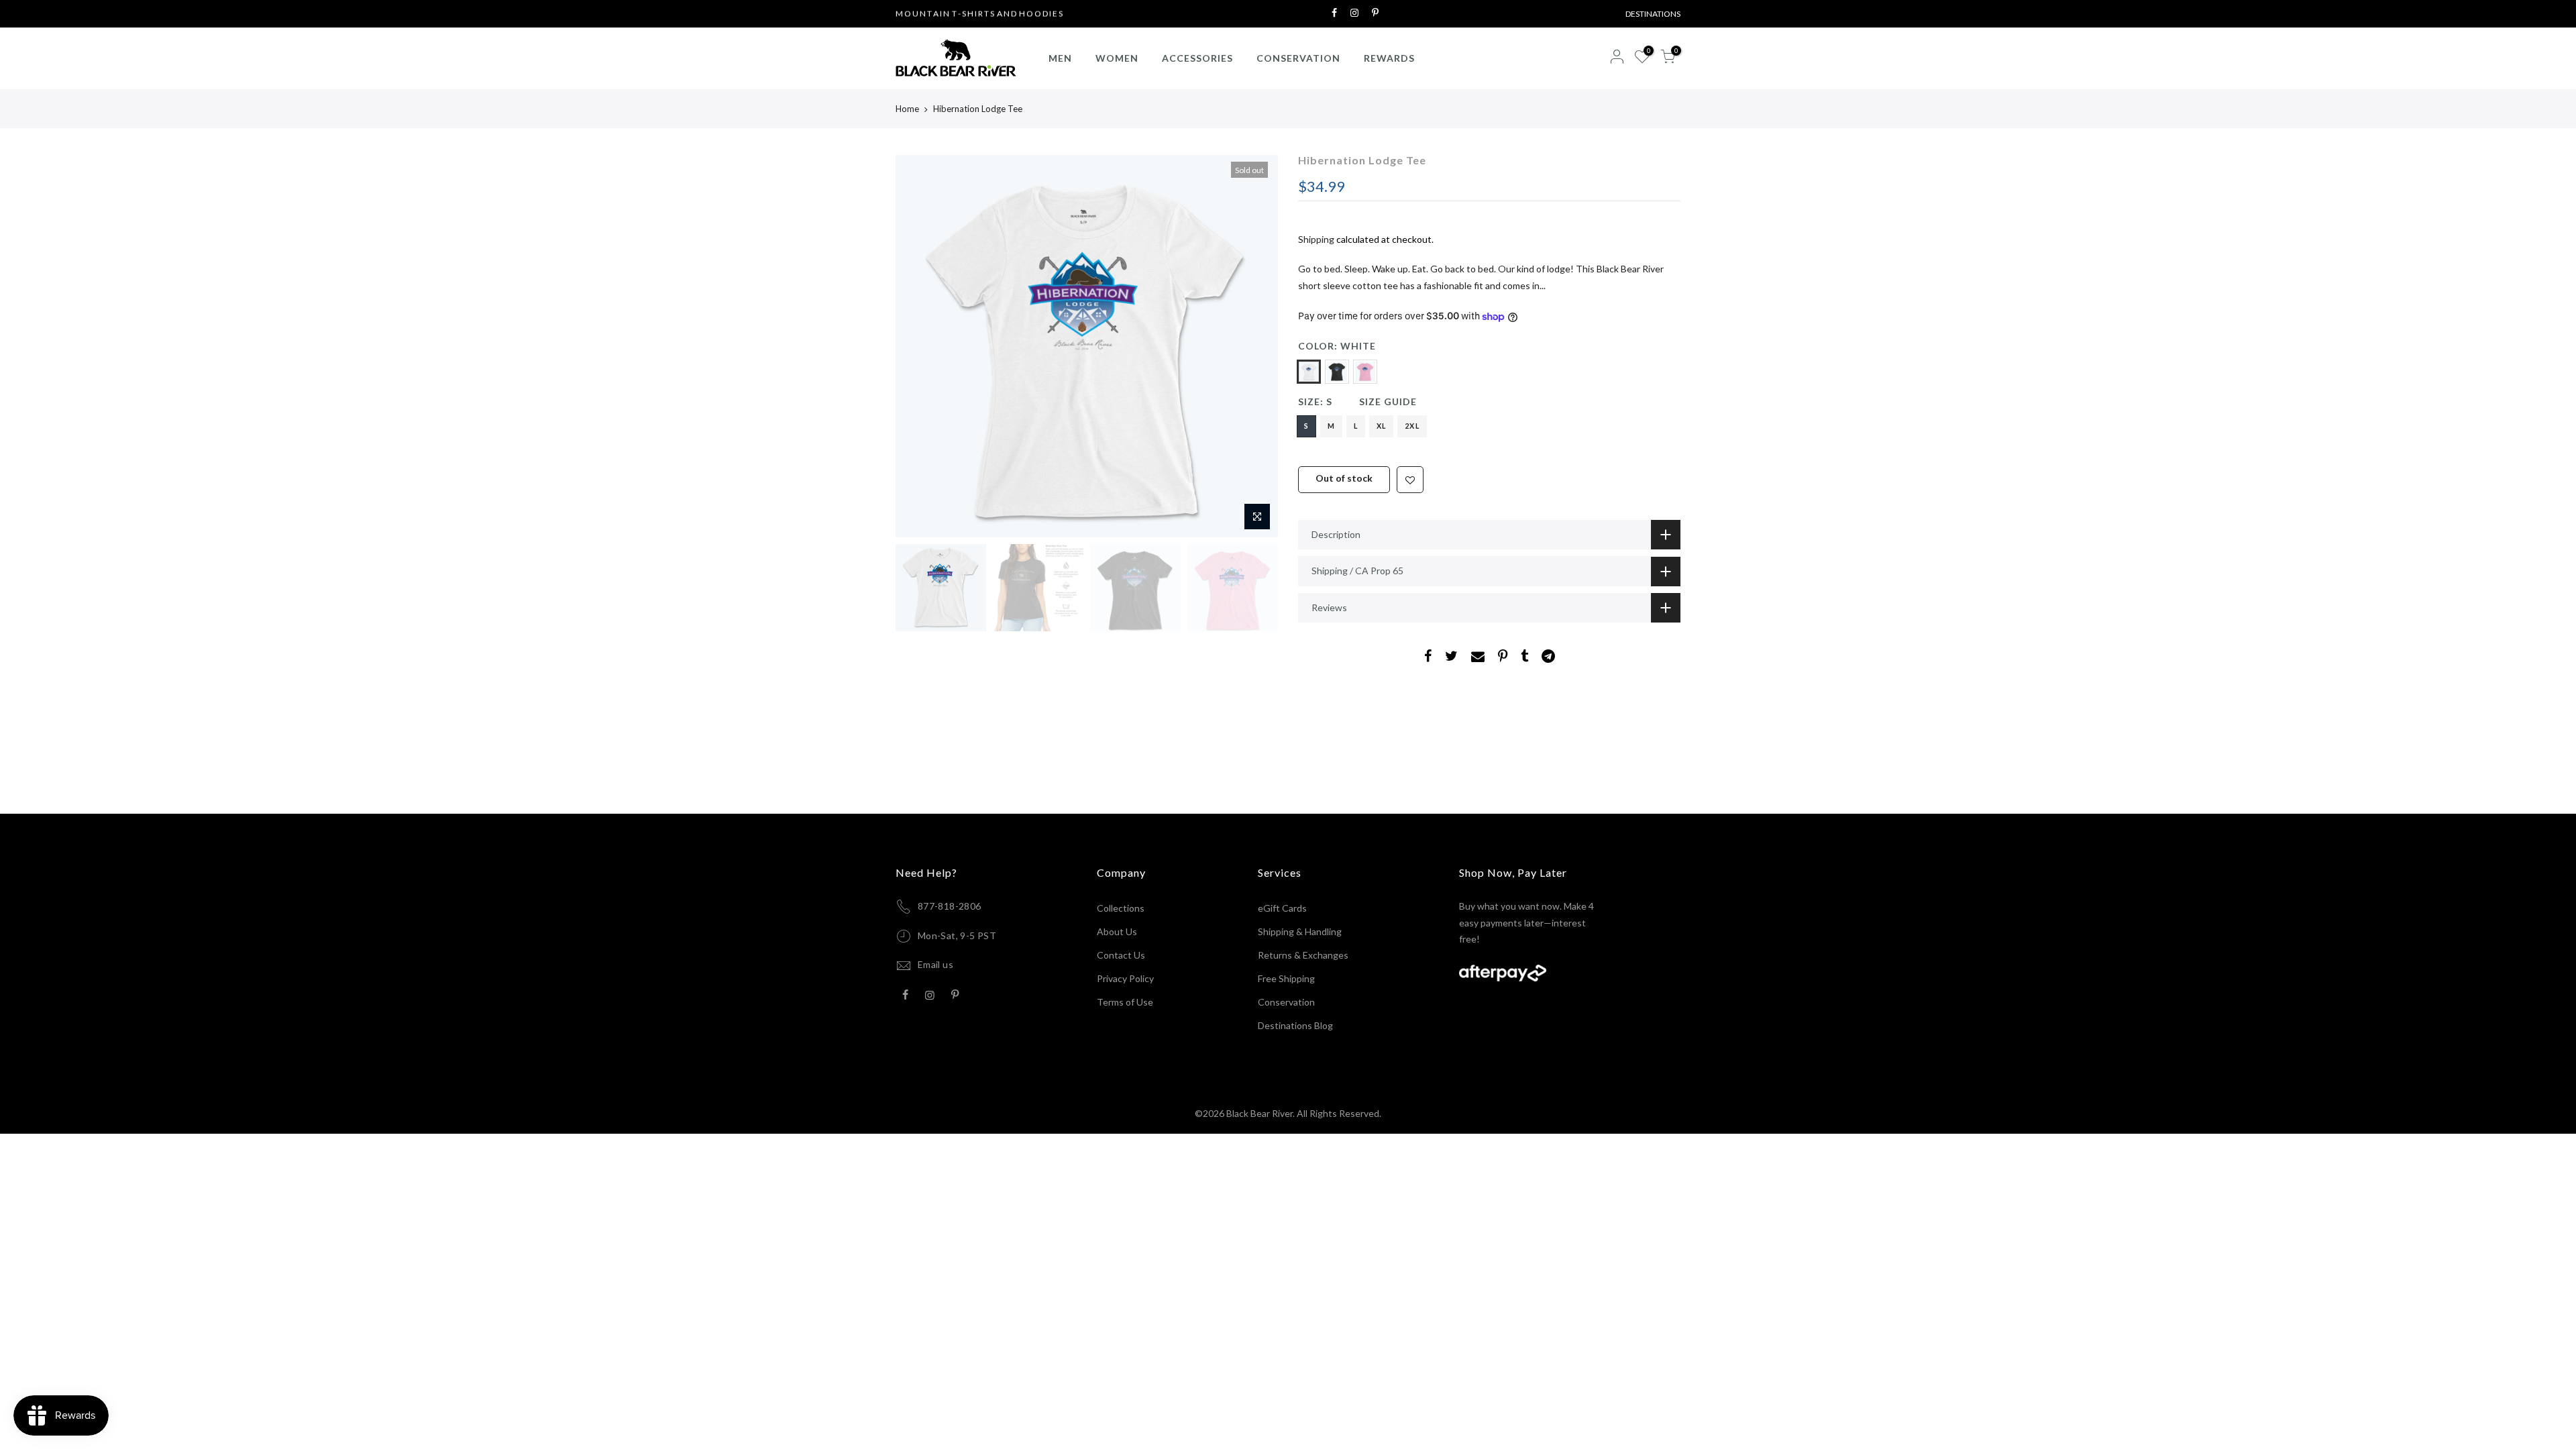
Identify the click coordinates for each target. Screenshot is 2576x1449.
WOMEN (1117, 58)
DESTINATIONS (1653, 14)
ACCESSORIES (1197, 58)
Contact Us (1121, 955)
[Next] (1254, 346)
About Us (1117, 931)
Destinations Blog (1295, 1025)
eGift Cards (1282, 908)
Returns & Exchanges (1303, 955)
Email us (935, 964)
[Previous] (919, 346)
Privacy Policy (1125, 978)
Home (907, 109)
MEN (1060, 58)
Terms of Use (1125, 1002)
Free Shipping (1286, 978)
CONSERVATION (1298, 58)
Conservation (1286, 1002)
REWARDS (1389, 58)
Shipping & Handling (1300, 931)
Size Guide (1388, 401)
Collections (1121, 908)
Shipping (1316, 239)
